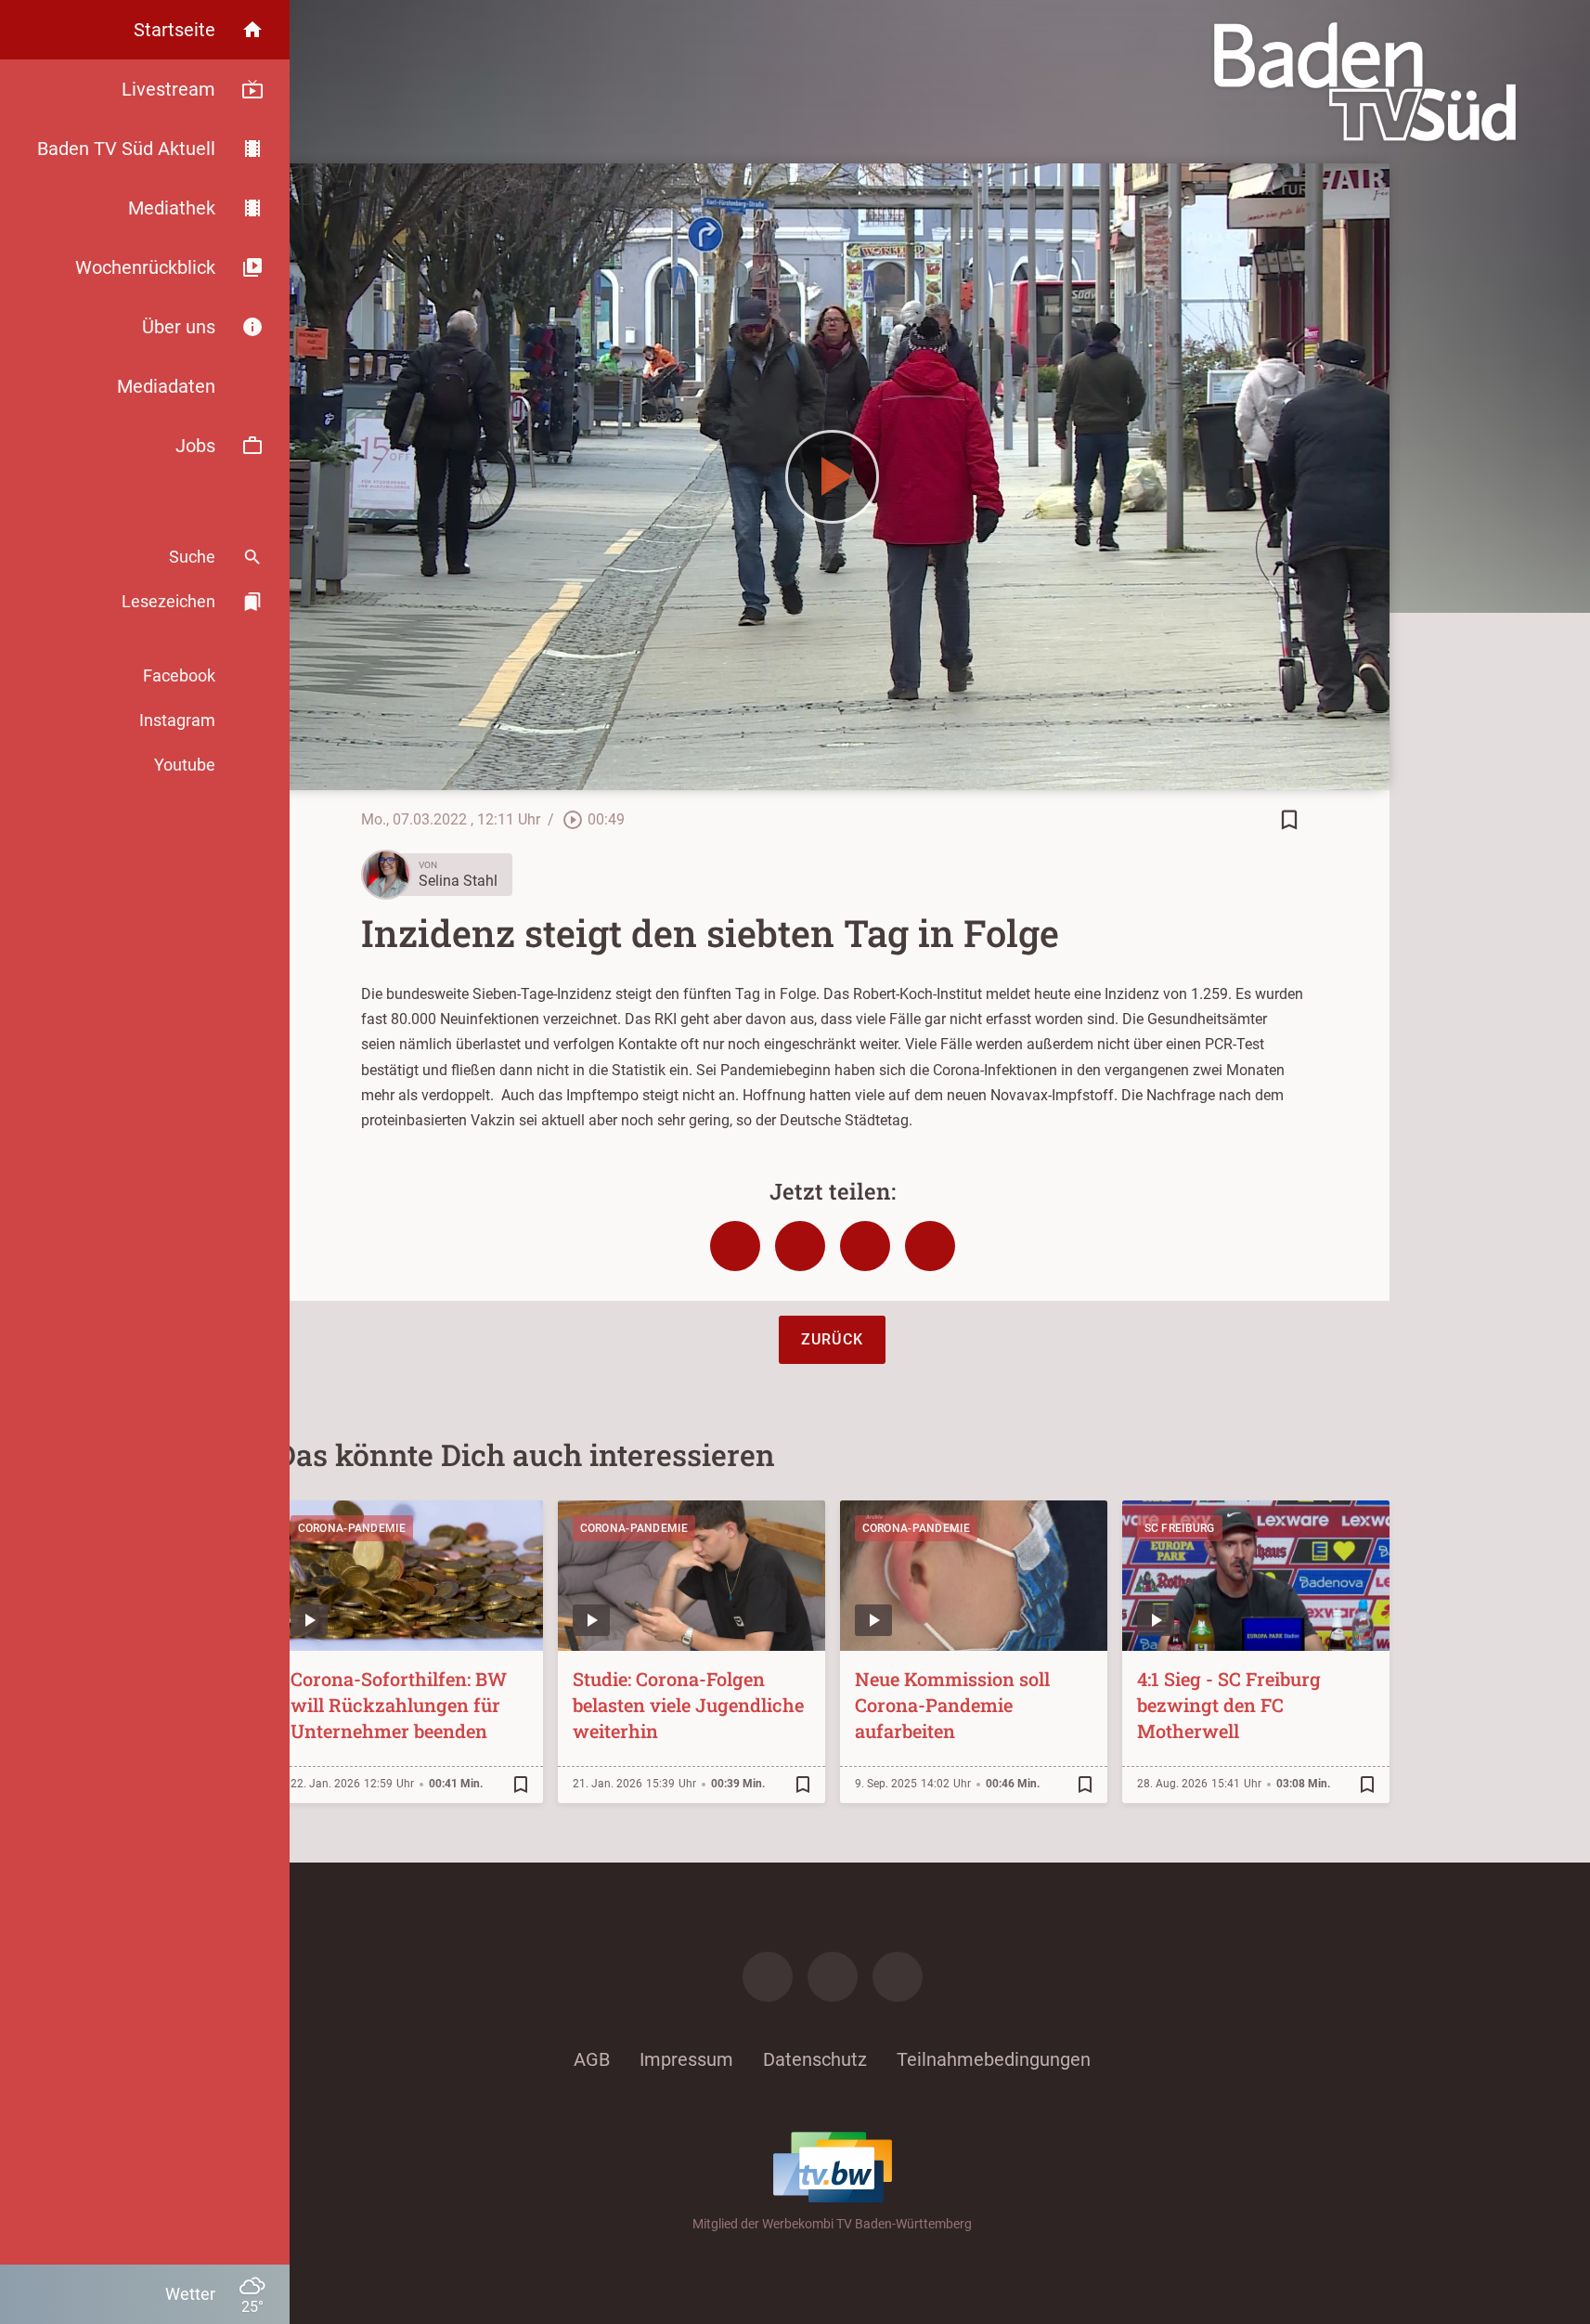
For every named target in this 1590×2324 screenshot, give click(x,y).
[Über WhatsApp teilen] (865, 1246)
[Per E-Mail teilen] (930, 1246)
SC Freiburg (1180, 1528)
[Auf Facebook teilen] (735, 1246)
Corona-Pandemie (352, 1528)
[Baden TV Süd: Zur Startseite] (1365, 82)
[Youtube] (898, 1977)
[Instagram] (833, 1977)
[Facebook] (768, 1977)
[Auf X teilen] (800, 1246)
